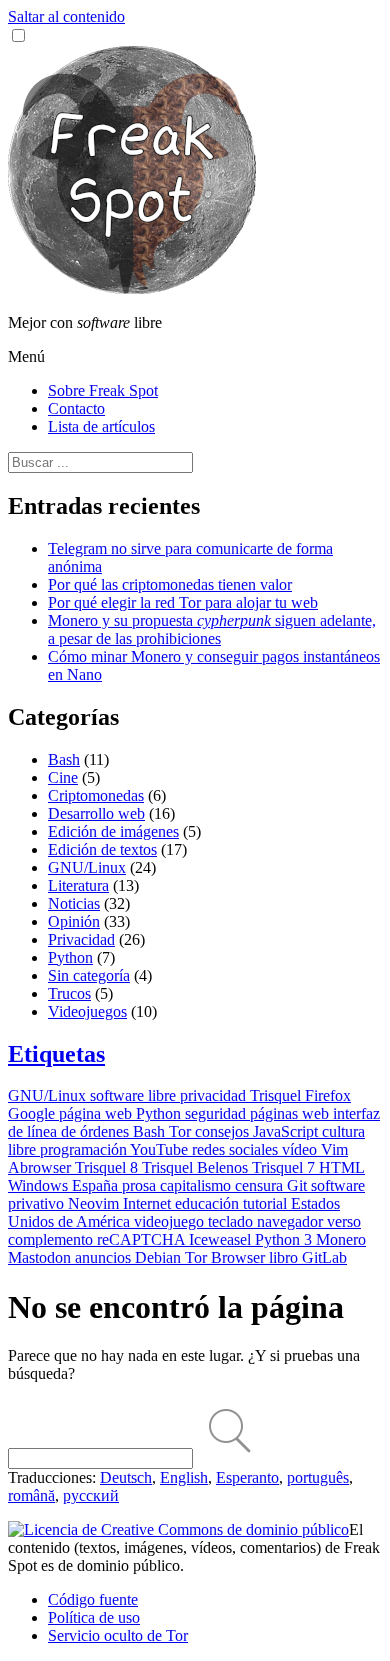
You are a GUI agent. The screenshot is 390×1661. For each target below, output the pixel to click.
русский (91, 1495)
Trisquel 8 (108, 1167)
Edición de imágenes (113, 831)
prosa (141, 1185)
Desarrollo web (96, 813)
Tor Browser (227, 1257)
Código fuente (93, 1599)
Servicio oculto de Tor (118, 1635)
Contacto (76, 408)
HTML (342, 1167)
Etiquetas (56, 1054)
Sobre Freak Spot (103, 390)
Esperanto (247, 1477)
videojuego (171, 1221)
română (31, 1495)
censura (261, 1185)
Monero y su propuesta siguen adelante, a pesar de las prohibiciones (212, 629)
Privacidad (81, 939)
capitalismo (197, 1185)
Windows (40, 1185)
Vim (334, 1149)
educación (209, 1203)
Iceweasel (222, 1239)
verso (344, 1221)
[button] (18, 35)
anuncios (105, 1257)
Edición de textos (102, 849)
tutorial (267, 1203)
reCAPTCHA (143, 1239)
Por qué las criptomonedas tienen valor (170, 584)
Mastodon (41, 1257)
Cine (63, 777)
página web (97, 1113)
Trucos (69, 993)
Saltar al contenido (66, 16)
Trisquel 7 (285, 1167)
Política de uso (94, 1617)
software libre (135, 1095)
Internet (149, 1203)
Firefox (328, 1095)
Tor (182, 1131)
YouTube (161, 1149)
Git (299, 1185)
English (184, 1477)
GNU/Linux (87, 867)
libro (285, 1257)
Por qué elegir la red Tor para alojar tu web (183, 602)
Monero (341, 1239)
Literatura (78, 885)
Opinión (74, 921)
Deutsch (126, 1477)
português (318, 1477)
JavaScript (287, 1131)
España (97, 1185)
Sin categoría (89, 975)
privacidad (215, 1095)
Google (33, 1113)
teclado (232, 1221)
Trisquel (277, 1095)
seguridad (217, 1113)
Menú (26, 356)
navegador (292, 1221)
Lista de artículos (101, 426)
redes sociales (237, 1149)
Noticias (74, 903)
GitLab (324, 1257)
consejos (224, 1131)
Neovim (95, 1203)
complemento (52, 1239)
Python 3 (285, 1239)
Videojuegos (87, 1011)
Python (70, 957)
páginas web (291, 1113)
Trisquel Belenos (197, 1167)
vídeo (301, 1149)
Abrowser (41, 1167)
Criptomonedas (96, 795)
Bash (64, 759)
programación (85, 1149)
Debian (160, 1257)
